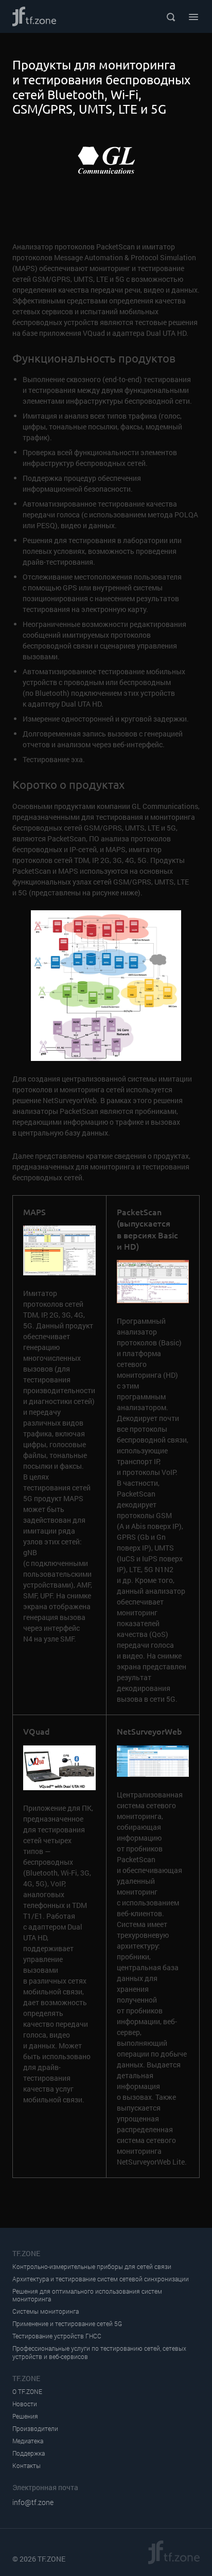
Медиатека (28, 2441)
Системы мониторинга (46, 2311)
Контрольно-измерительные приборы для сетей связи (92, 2267)
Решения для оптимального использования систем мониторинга (87, 2295)
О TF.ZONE (27, 2392)
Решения (25, 2416)
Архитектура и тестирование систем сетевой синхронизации (101, 2279)
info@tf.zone (33, 2502)
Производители (35, 2429)
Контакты (26, 2466)
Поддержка (29, 2453)
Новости (25, 2404)
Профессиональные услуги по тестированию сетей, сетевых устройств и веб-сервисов (99, 2353)
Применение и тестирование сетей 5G (67, 2324)
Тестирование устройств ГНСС (57, 2336)
